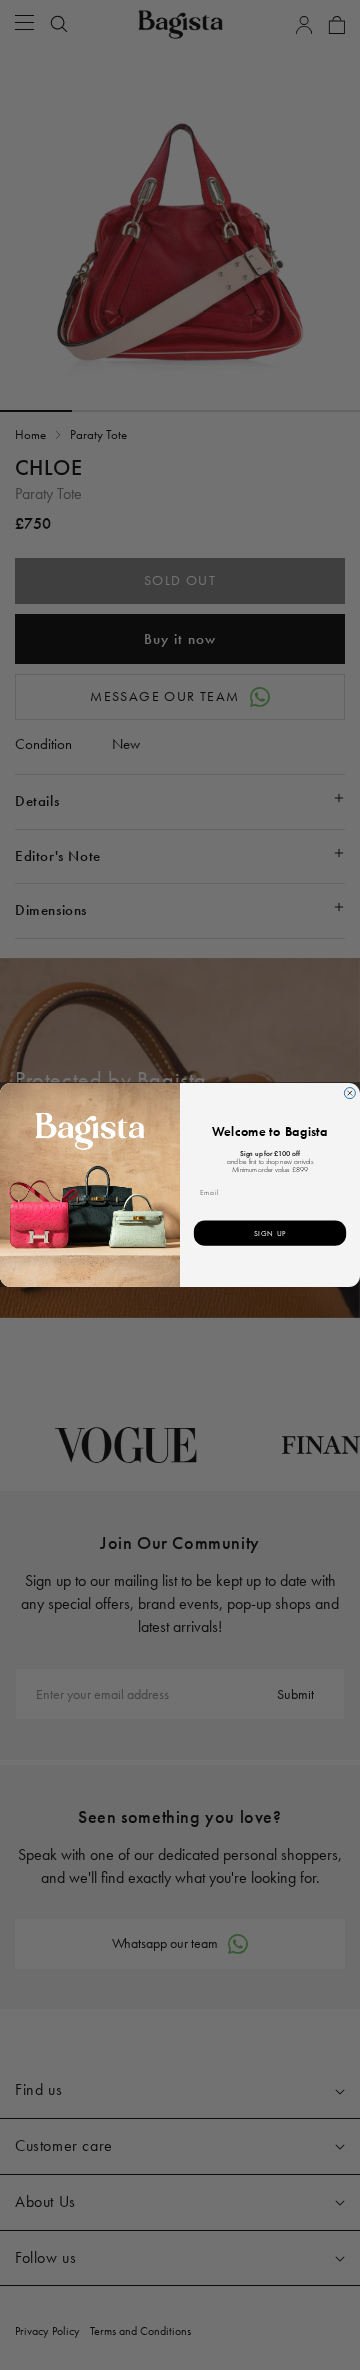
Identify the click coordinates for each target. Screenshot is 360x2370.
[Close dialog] (349, 1093)
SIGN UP (270, 1233)
